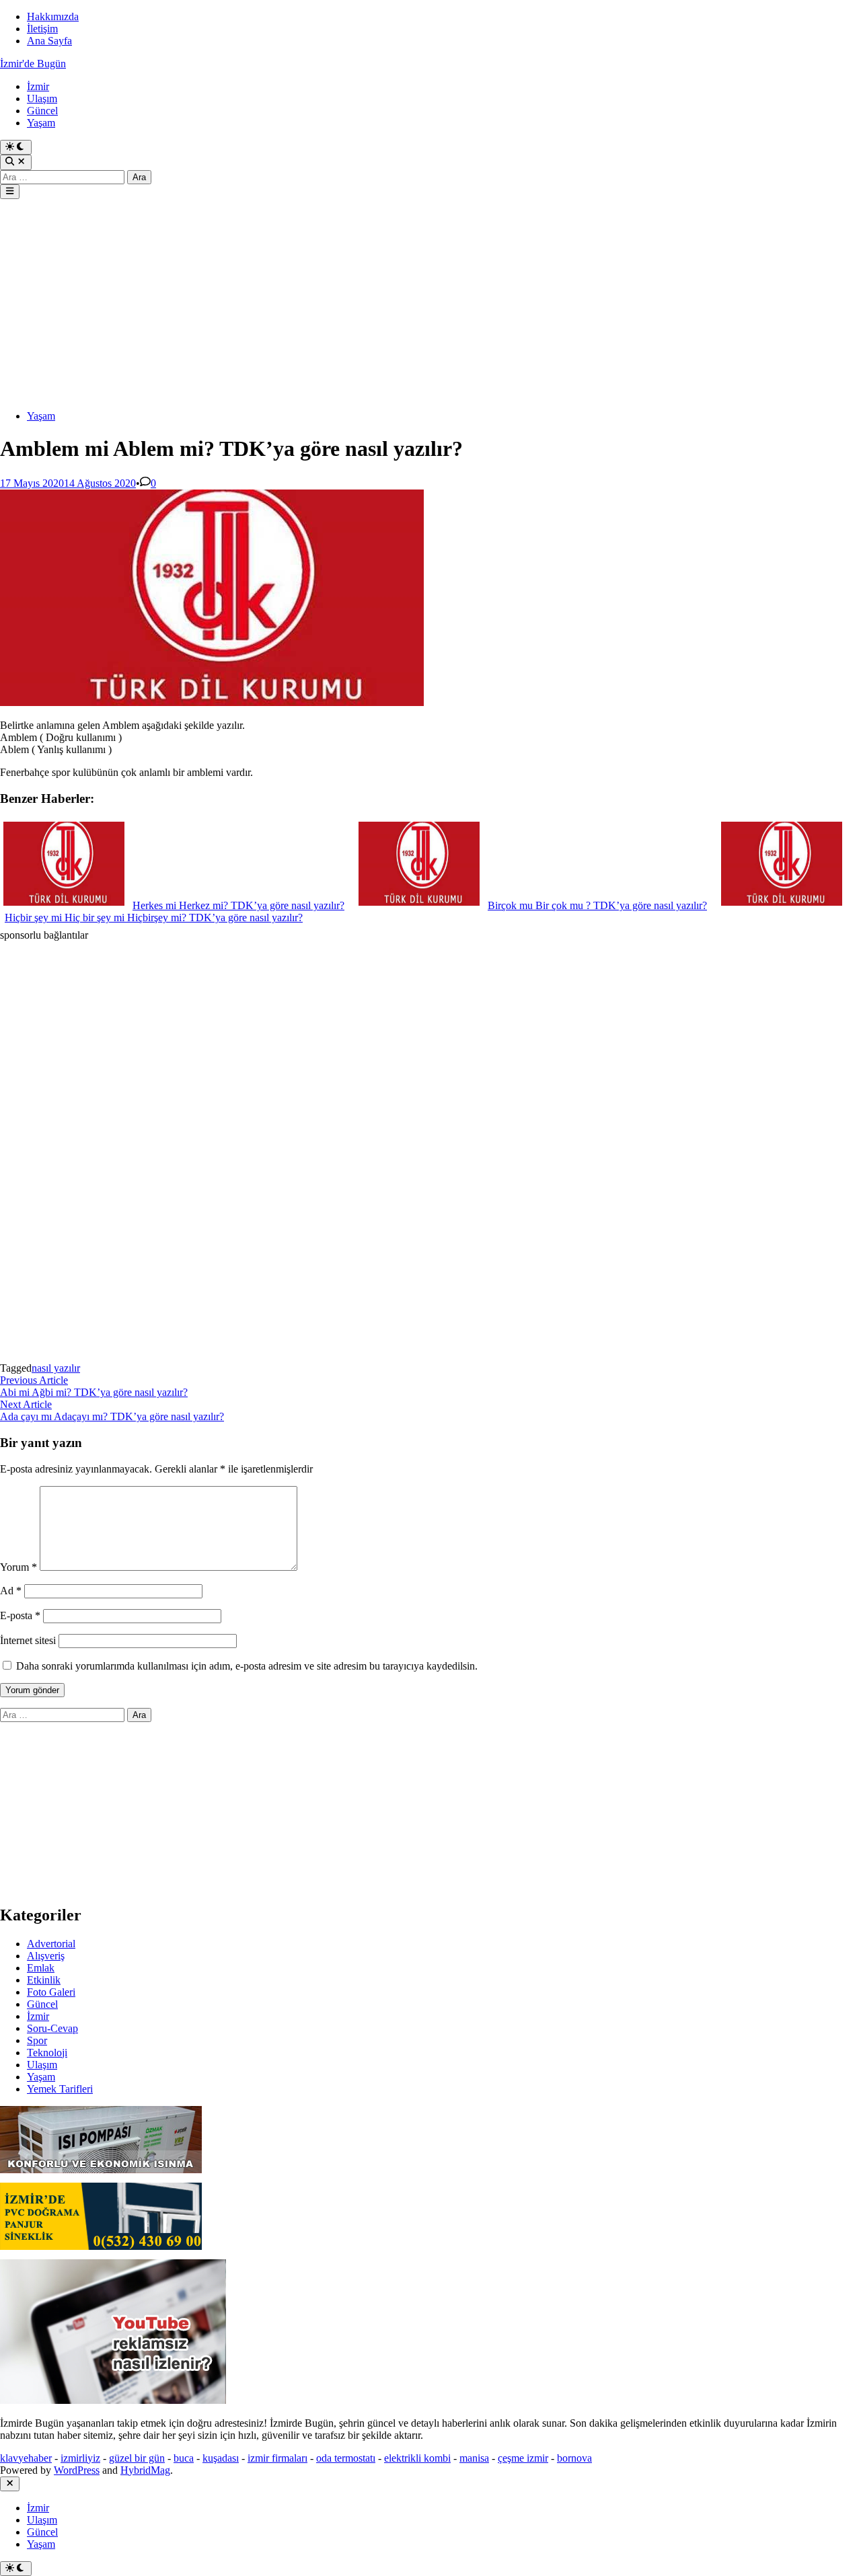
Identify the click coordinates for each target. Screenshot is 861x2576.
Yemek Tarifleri (60, 2089)
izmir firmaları (277, 2458)
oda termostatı (346, 2458)
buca (184, 2458)
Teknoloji (47, 2053)
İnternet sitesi (28, 1640)
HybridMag (145, 2470)
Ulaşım (42, 99)
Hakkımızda (53, 16)
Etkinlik (44, 1980)
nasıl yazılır (56, 1368)
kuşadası (221, 2458)
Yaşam (41, 123)
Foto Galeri (51, 1992)
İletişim (42, 29)
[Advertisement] (404, 305)
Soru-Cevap (52, 2028)
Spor (37, 2040)
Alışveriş (46, 1956)
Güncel (42, 111)
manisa (474, 2458)
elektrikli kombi (417, 2458)
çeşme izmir (523, 2458)
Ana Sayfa (49, 41)
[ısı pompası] (101, 2176)
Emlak (41, 1968)
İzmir (38, 86)
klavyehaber (26, 2458)
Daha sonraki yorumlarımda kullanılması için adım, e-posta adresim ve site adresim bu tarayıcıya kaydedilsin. (247, 1666)
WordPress (77, 2470)
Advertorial (51, 1944)
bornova (574, 2458)
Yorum (18, 1567)
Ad (11, 1591)
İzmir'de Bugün (33, 64)
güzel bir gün (137, 2458)
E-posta (20, 1615)
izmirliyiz (80, 2458)
